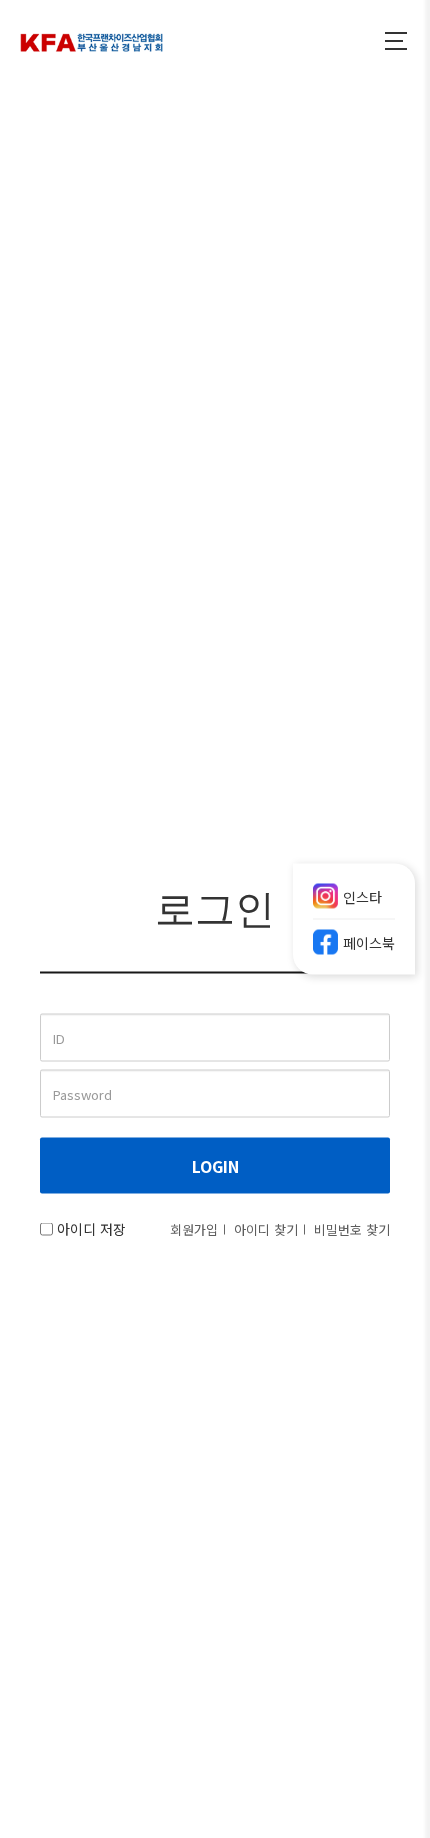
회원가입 (194, 1229)
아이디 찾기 (266, 1229)
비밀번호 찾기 (352, 1229)
